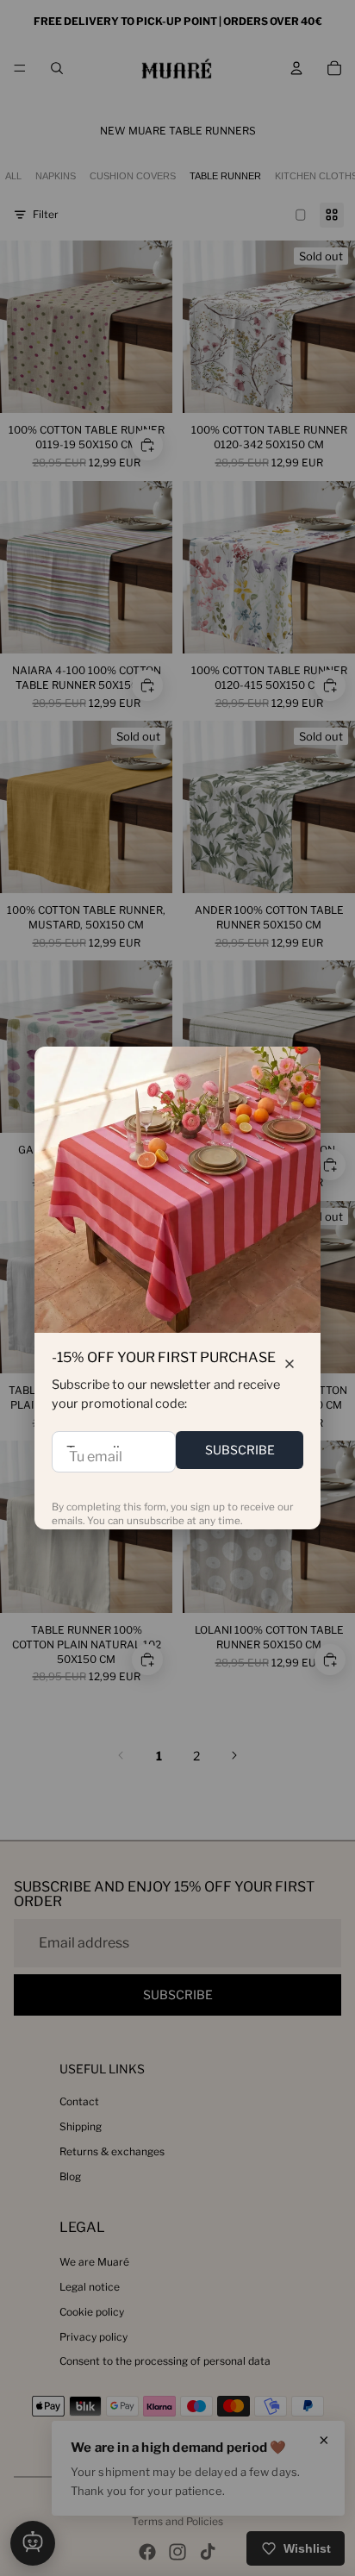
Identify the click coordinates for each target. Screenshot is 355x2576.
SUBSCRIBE (240, 1450)
